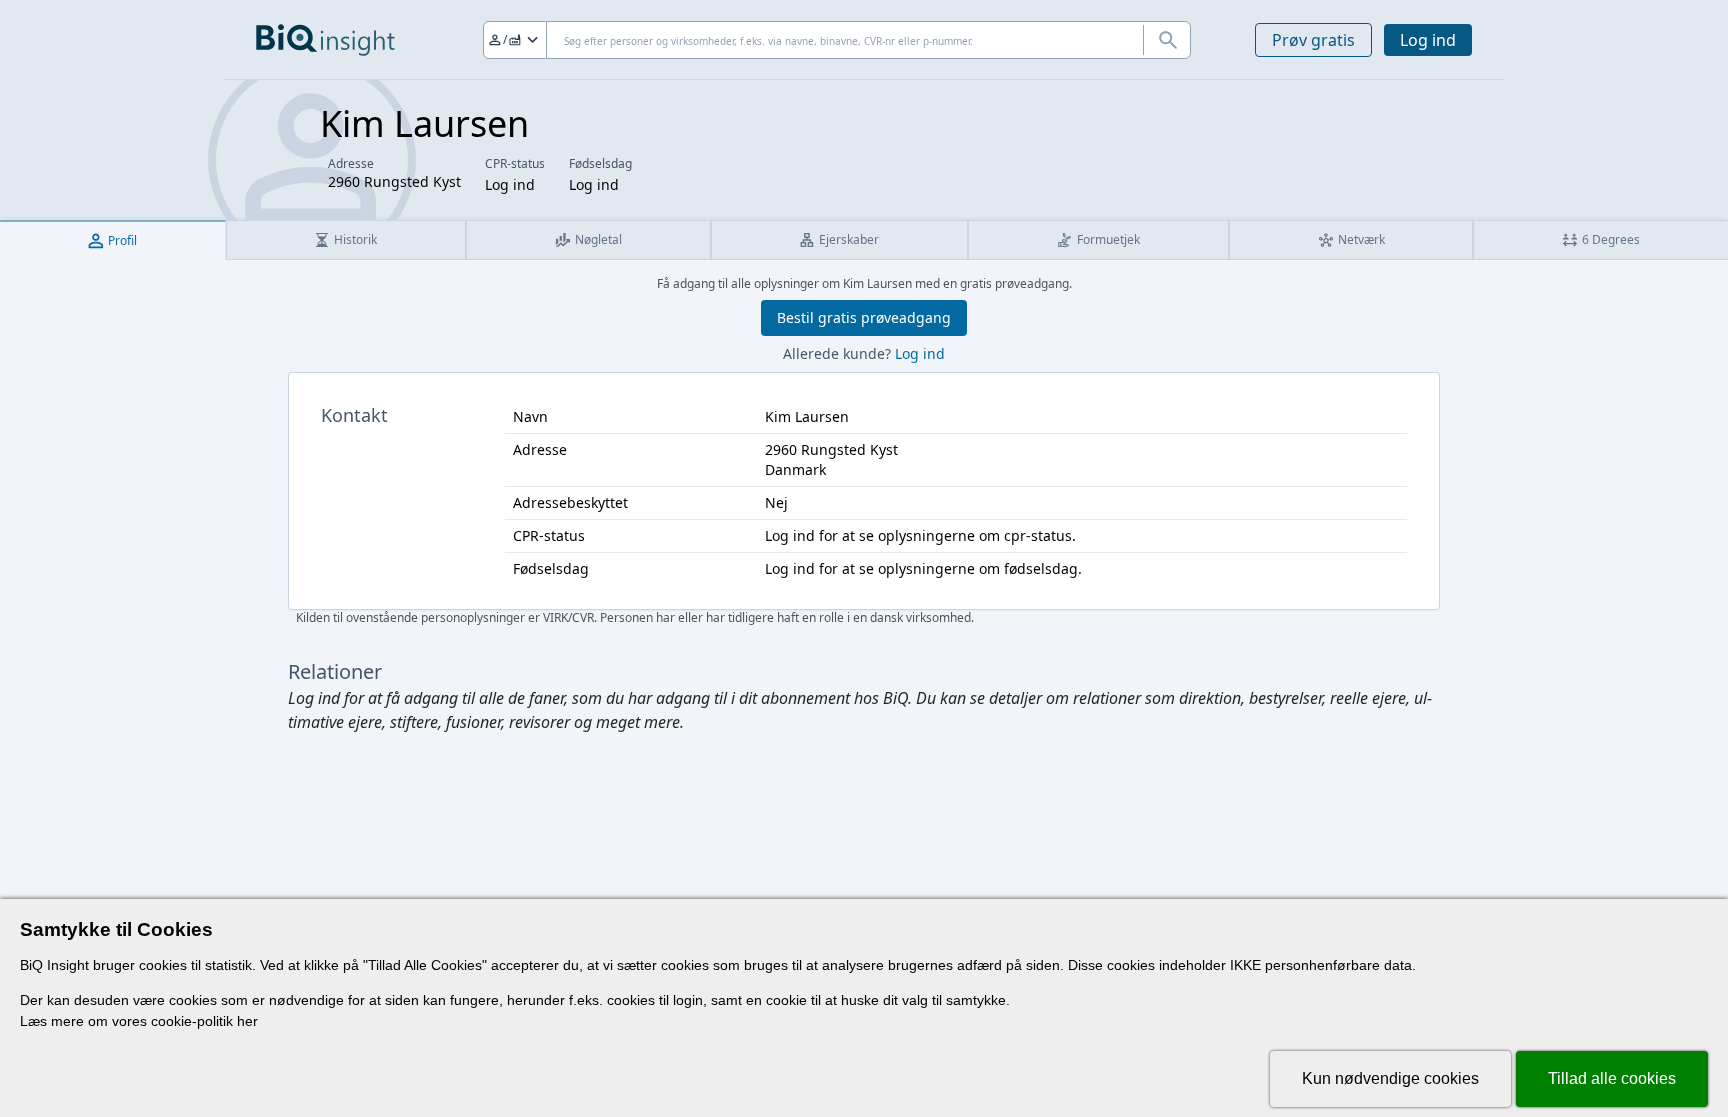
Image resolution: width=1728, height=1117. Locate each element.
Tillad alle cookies (1612, 1078)
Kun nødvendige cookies (1390, 1078)
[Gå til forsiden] (325, 40)
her (247, 1021)
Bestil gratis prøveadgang (864, 317)
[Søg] (1167, 40)
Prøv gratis (1313, 40)
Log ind (1428, 40)
